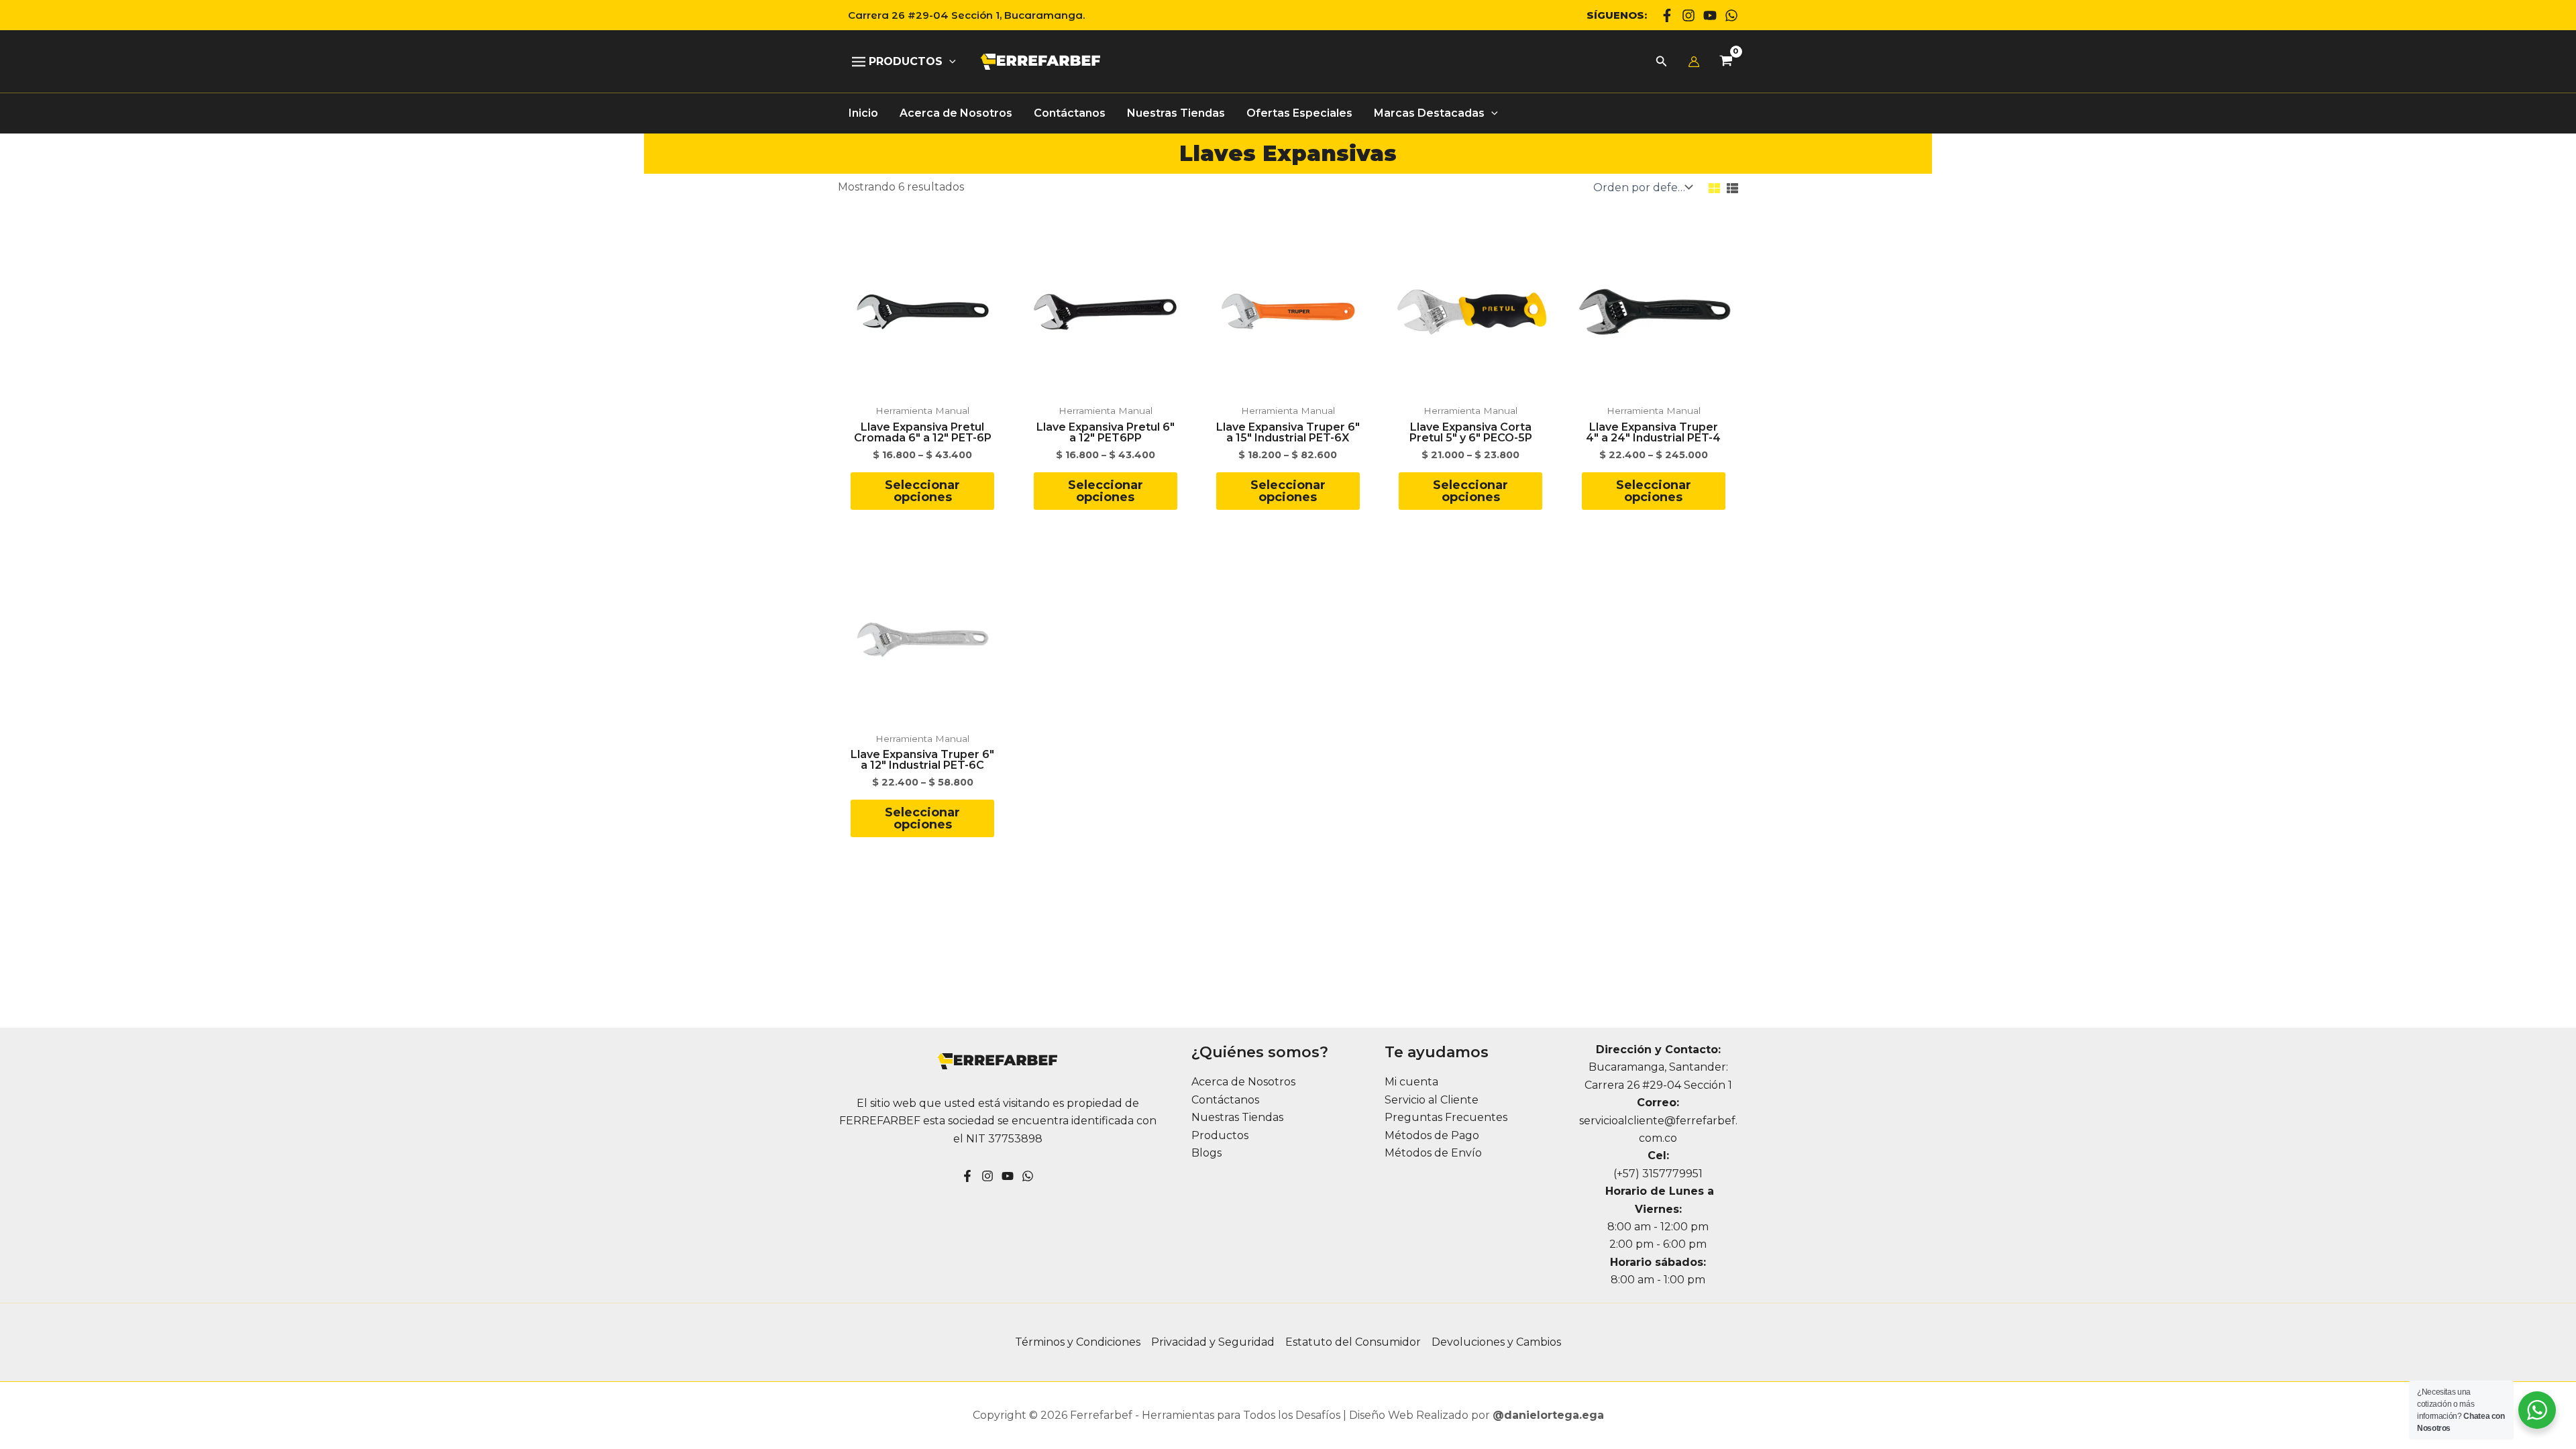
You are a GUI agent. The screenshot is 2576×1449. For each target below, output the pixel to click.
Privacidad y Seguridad (1213, 1342)
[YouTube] (1008, 1176)
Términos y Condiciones (1078, 1342)
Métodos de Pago (1432, 1135)
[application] (949, 62)
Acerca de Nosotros (1243, 1082)
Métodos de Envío (1433, 1153)
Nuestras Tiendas (1237, 1117)
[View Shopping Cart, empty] (1726, 62)
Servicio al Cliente (1432, 1100)
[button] (961, 15)
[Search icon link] (1662, 63)
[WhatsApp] (1731, 15)
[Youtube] (1710, 15)
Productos (1220, 1135)
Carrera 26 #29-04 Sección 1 (1658, 1085)
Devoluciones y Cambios (1496, 1342)
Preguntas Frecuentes (1446, 1117)
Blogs (1206, 1153)
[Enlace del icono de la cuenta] (1694, 62)
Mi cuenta (1411, 1082)
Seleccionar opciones (922, 491)
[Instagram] (1688, 15)
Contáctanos (1225, 1100)
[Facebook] (1667, 15)
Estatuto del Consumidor (1353, 1342)
